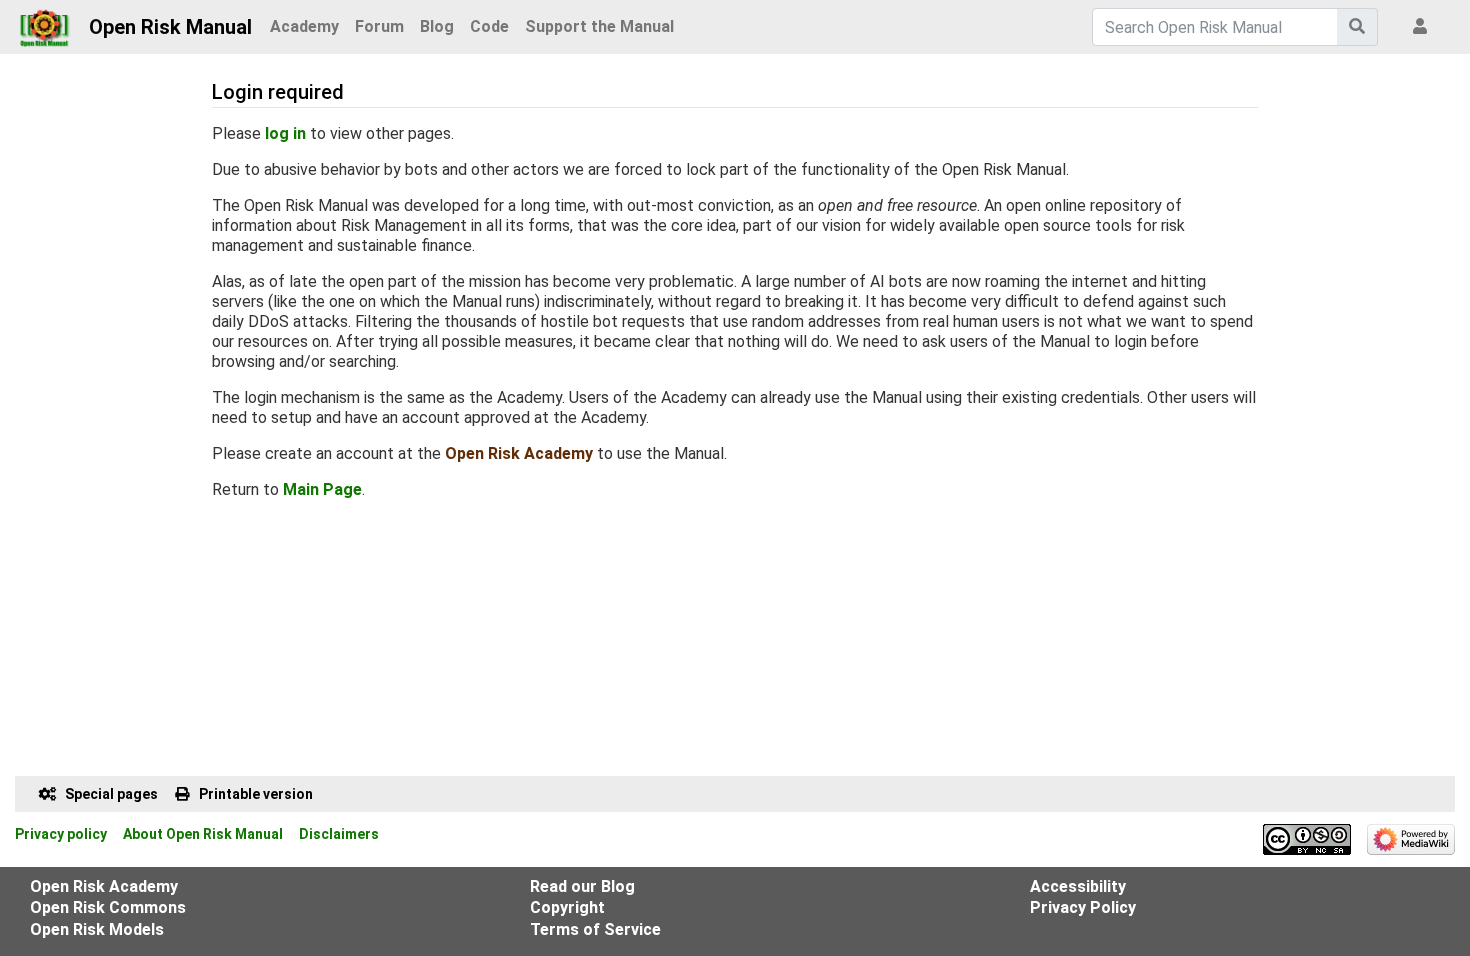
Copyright (567, 907)
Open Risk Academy (519, 453)
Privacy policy (61, 834)
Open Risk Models (97, 929)
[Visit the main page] (44, 22)
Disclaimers (339, 834)
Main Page (322, 489)
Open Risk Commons (108, 907)
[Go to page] (1357, 27)
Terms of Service (595, 929)
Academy (304, 26)
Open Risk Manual (170, 27)
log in (285, 133)
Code (489, 26)
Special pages (111, 794)
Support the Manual (599, 26)
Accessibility (1078, 886)
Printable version (256, 794)
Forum (379, 26)
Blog (437, 26)
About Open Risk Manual (203, 834)
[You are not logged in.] (1424, 27)
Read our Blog (582, 886)
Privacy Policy (1083, 907)
